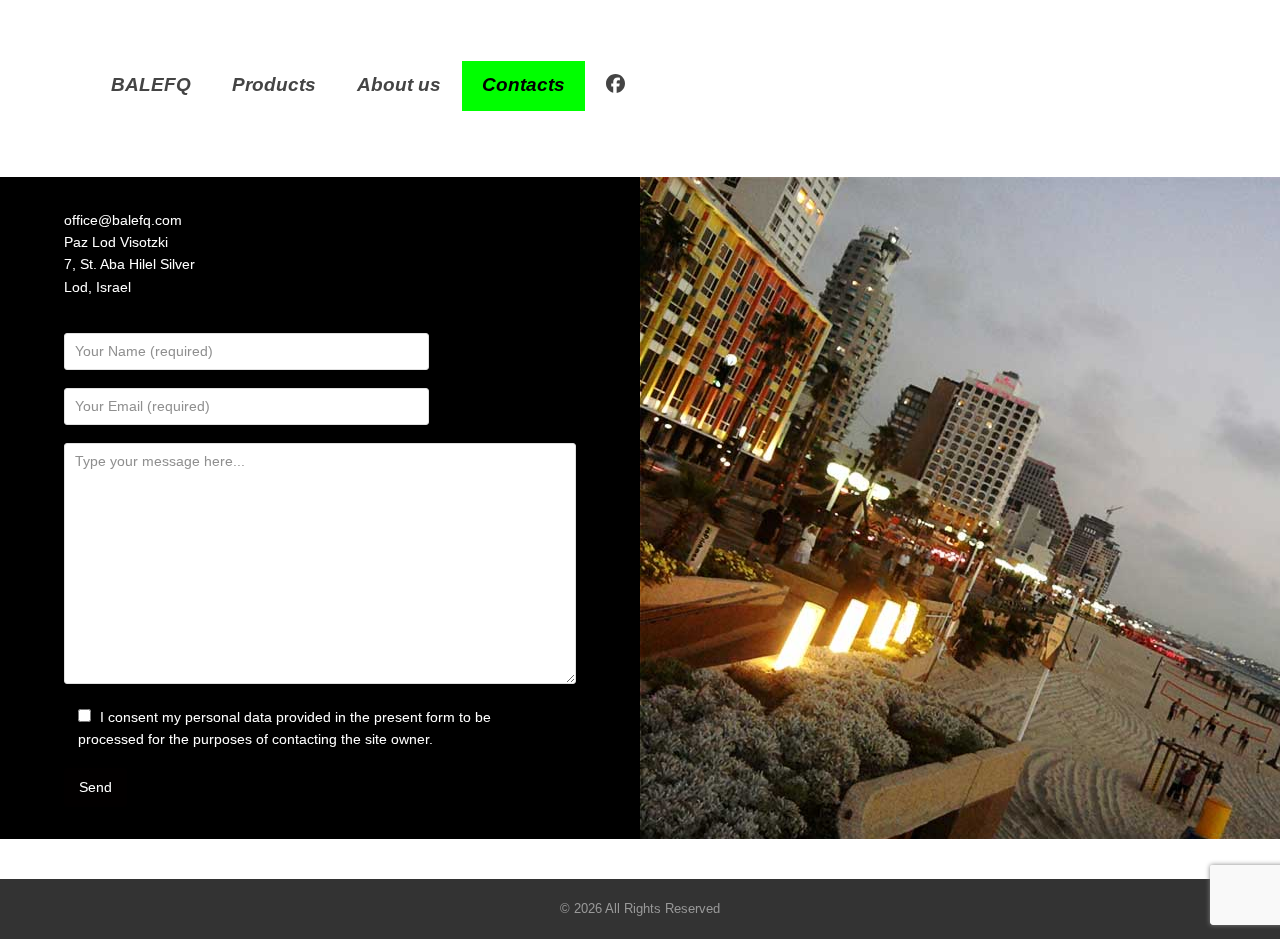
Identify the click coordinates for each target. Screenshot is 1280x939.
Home (607, 145)
